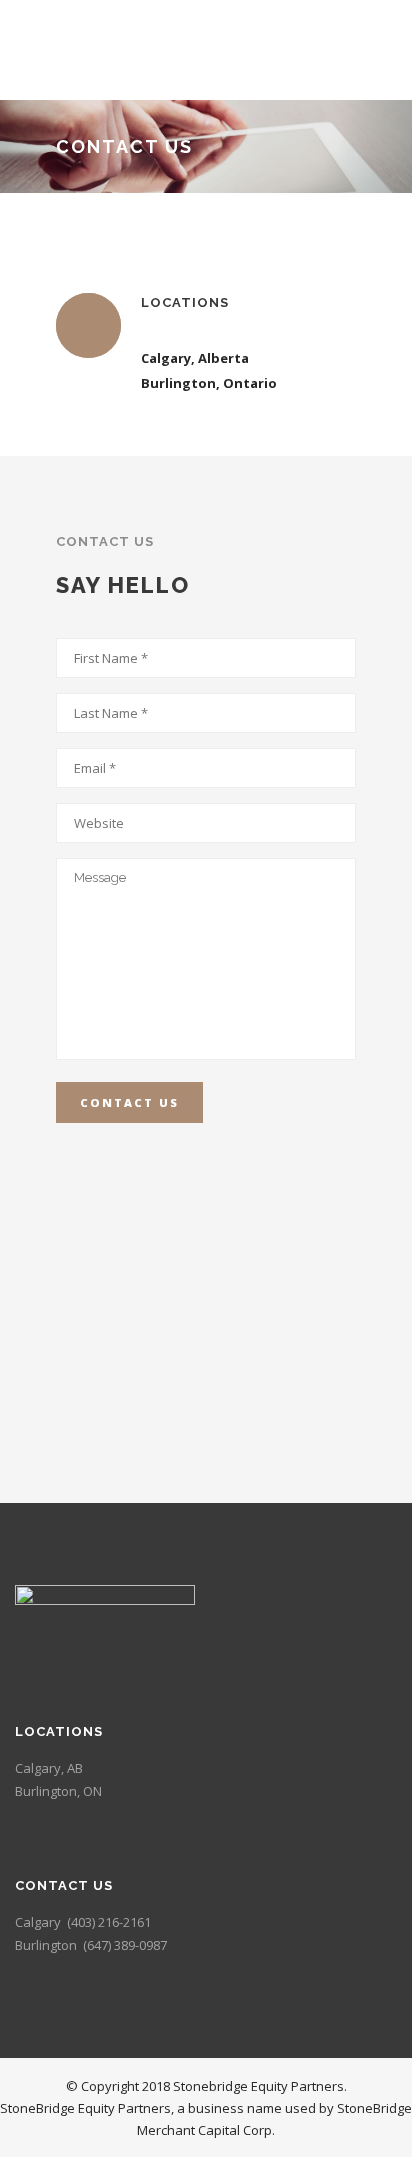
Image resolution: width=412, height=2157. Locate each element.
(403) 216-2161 (109, 1922)
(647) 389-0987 (125, 1945)
